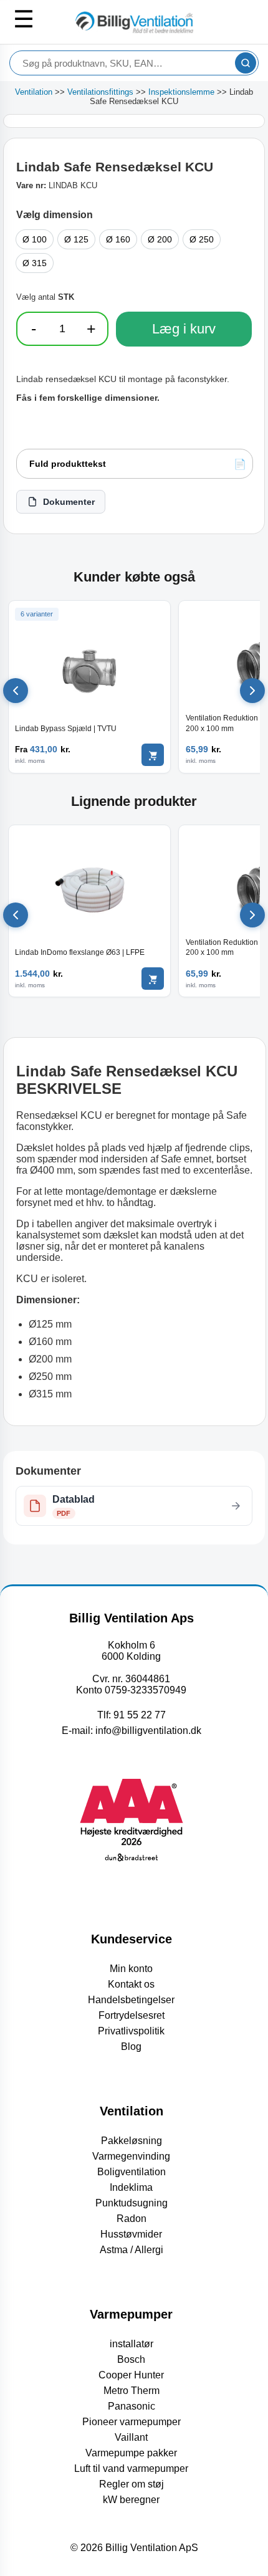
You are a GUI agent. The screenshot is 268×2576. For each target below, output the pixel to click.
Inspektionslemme (181, 92)
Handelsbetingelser (131, 2000)
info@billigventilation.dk (148, 1731)
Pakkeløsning (132, 2141)
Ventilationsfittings (100, 92)
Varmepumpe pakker (131, 2453)
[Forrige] (16, 691)
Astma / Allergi (132, 2250)
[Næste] (252, 691)
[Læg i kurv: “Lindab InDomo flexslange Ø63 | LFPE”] (153, 979)
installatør (132, 2344)
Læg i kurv (184, 329)
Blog (131, 2047)
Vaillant (131, 2437)
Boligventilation (132, 2172)
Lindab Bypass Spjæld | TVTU (66, 729)
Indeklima (131, 2187)
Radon (132, 2219)
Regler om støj (132, 2484)
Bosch (131, 2359)
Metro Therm (132, 2391)
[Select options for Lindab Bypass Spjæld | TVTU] (153, 755)
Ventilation (34, 92)
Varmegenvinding (131, 2156)
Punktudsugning (132, 2203)
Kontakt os (131, 1984)
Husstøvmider (131, 2234)
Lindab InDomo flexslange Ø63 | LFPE (80, 952)
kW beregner (131, 2500)
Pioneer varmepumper (132, 2422)
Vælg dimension (55, 215)
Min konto (131, 1969)
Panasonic (132, 2406)
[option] (35, 239)
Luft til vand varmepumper (131, 2468)
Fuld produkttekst (68, 464)
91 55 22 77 (140, 1715)
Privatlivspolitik (131, 2031)
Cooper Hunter (131, 2375)
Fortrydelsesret (132, 2015)
